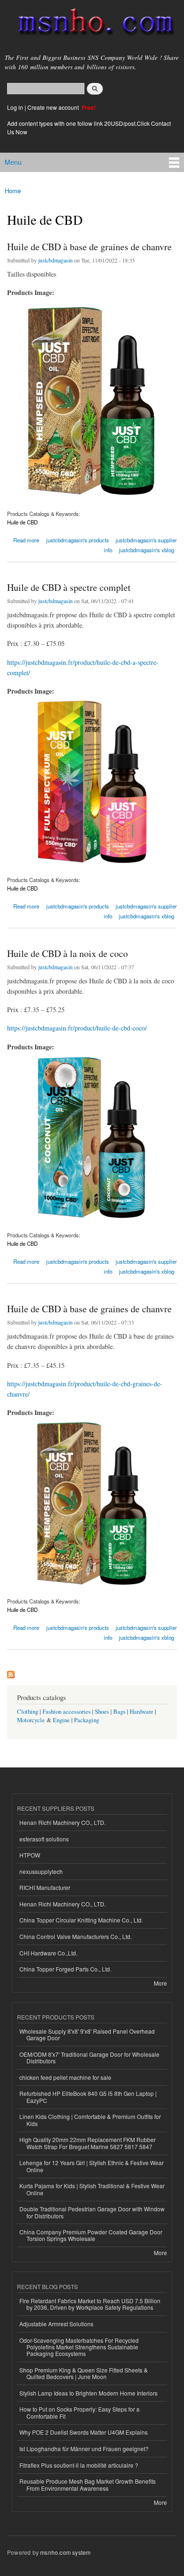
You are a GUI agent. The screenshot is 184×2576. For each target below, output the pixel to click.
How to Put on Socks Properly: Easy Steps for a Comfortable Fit (79, 2412)
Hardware (142, 1712)
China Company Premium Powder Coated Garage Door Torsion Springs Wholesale (91, 2235)
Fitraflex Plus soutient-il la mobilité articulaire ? (79, 2465)
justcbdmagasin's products (78, 540)
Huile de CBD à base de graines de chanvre (89, 247)
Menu (13, 162)
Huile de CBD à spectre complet (69, 587)
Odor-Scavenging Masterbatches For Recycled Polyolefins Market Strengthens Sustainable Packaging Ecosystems (79, 2347)
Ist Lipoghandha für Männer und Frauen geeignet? (84, 2449)
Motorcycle (31, 1720)
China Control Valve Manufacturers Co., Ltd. (75, 1936)
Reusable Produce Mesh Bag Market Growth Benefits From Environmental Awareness (88, 2484)
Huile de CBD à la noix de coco (67, 953)
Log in (15, 107)
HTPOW (30, 1855)
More (160, 1983)
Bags (119, 1712)
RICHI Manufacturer (45, 1887)
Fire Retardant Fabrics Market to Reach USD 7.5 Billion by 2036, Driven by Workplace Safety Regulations (90, 2304)
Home (13, 191)
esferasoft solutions (44, 1839)
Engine (61, 1720)
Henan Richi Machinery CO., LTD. (63, 1822)
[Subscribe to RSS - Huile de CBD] (11, 1672)
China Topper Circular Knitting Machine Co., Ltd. (81, 1920)
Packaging (87, 1720)
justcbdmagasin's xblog (146, 550)
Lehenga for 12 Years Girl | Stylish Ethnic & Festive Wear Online (92, 2166)
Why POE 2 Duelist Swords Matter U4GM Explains (84, 2432)
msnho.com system (65, 2552)
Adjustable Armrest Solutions (56, 2324)
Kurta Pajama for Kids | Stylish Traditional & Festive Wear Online (92, 2189)
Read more (26, 539)
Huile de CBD (22, 522)
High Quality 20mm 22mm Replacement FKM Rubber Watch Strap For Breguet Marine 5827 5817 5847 (88, 2143)
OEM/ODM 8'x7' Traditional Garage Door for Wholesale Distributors (89, 2057)
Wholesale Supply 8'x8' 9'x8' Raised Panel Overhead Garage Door (87, 2034)
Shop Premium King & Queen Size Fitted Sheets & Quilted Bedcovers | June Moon (84, 2373)
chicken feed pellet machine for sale (65, 2077)
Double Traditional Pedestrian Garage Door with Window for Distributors (92, 2212)
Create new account (54, 107)
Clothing (28, 1712)
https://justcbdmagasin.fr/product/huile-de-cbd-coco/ (77, 1028)
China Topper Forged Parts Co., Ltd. (65, 1969)
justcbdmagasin (55, 260)
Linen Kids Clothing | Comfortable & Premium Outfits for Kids (90, 2120)
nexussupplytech (41, 1871)
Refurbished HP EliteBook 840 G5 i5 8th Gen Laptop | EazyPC (88, 2097)
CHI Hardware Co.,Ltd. (48, 1953)
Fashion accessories (67, 1712)
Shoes (102, 1712)
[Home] (92, 24)
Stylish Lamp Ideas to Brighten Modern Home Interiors (88, 2393)
